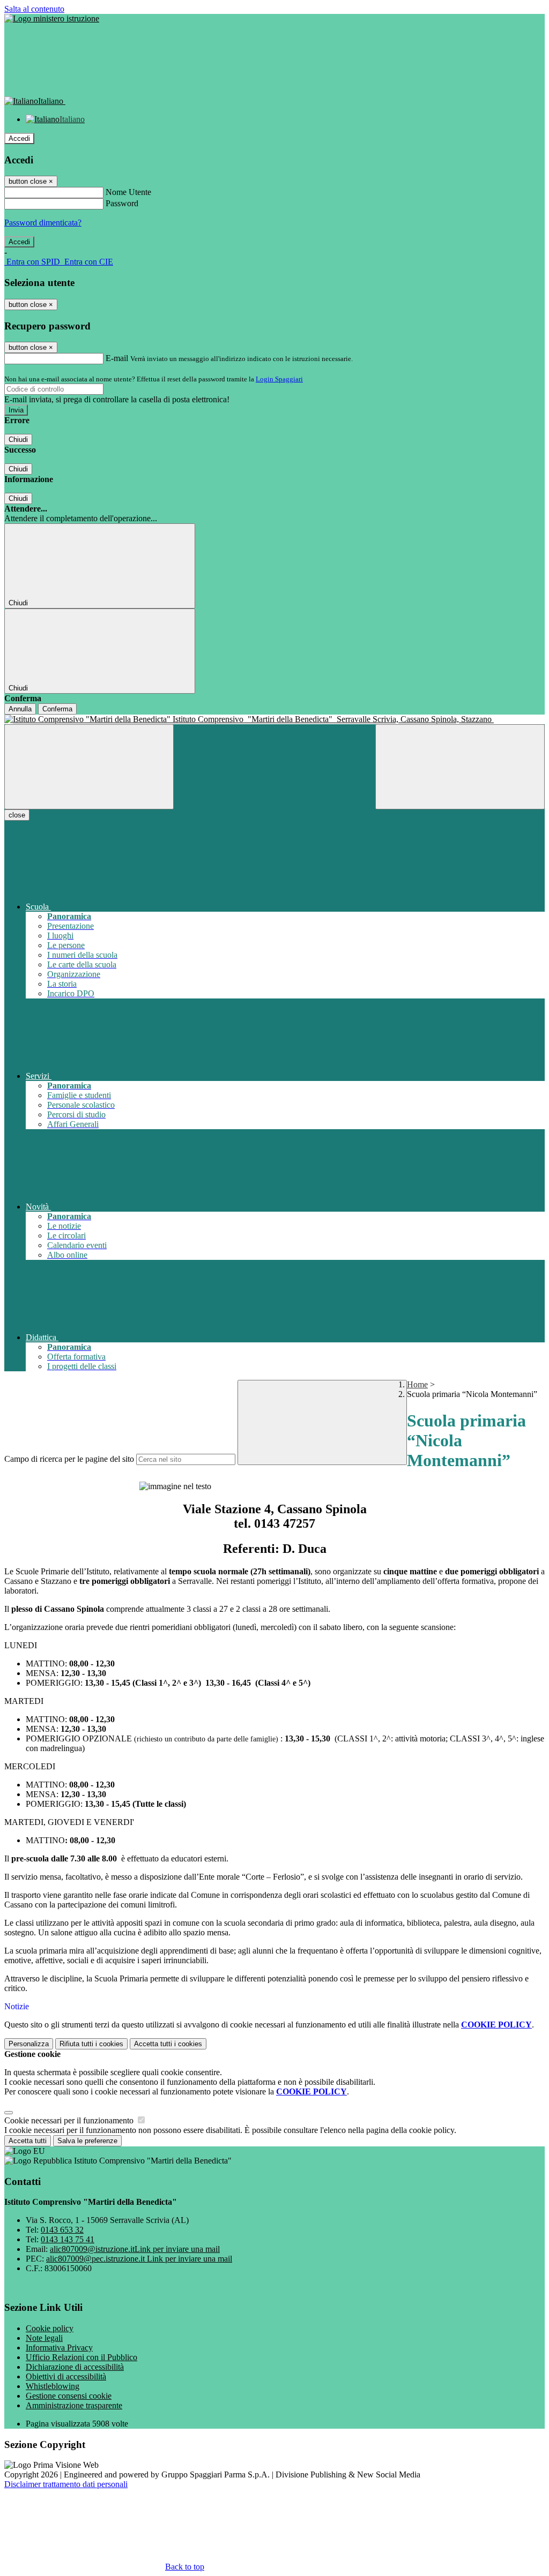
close (17, 815)
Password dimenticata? (43, 223)
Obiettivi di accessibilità (66, 2376)
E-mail (117, 358)
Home (417, 1384)
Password (122, 203)
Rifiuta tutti (91, 2044)
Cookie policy (50, 2328)
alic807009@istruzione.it (135, 2249)
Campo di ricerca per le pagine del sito (69, 1459)
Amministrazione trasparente (74, 2405)
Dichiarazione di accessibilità (75, 2367)
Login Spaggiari (279, 379)
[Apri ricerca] (460, 767)
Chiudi (18, 440)
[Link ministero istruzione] (52, 18)
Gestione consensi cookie (69, 2396)
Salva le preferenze (87, 2141)
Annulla (20, 709)
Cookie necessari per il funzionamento (70, 2120)
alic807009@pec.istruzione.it (139, 2259)
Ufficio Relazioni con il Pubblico (81, 2357)
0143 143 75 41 (68, 2239)
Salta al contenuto (34, 9)
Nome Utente (128, 192)
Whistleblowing (53, 2386)
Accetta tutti (168, 2044)
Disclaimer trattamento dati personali (66, 2484)
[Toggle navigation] (89, 767)
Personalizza (29, 2044)
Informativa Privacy (59, 2348)
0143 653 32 (62, 2230)
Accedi (19, 138)
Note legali (44, 2338)
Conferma (57, 709)
